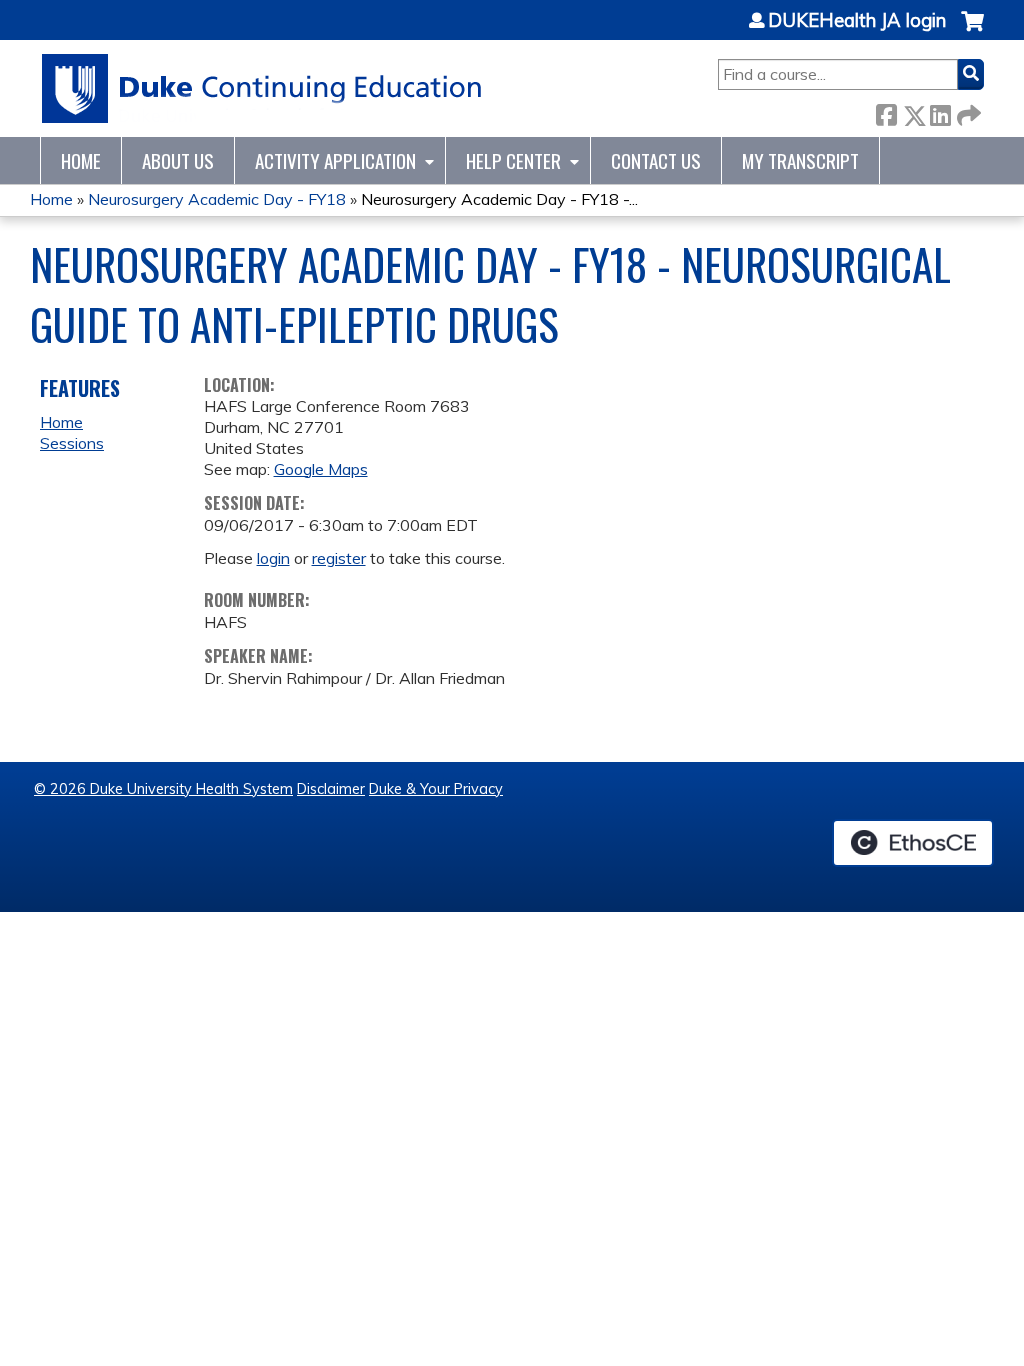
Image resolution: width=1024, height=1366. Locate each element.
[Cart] (972, 31)
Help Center (513, 160)
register (339, 558)
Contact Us (656, 160)
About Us (178, 160)
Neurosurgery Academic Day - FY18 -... (499, 199)
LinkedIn (940, 111)
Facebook (886, 111)
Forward (967, 111)
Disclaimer (331, 789)
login (273, 558)
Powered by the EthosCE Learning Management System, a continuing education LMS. (913, 843)
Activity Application (335, 160)
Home (81, 160)
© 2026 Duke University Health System (163, 789)
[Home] (262, 88)
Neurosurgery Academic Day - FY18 (217, 199)
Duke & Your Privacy (436, 789)
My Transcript (800, 160)
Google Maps (321, 469)
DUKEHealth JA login (857, 21)
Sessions (72, 443)
